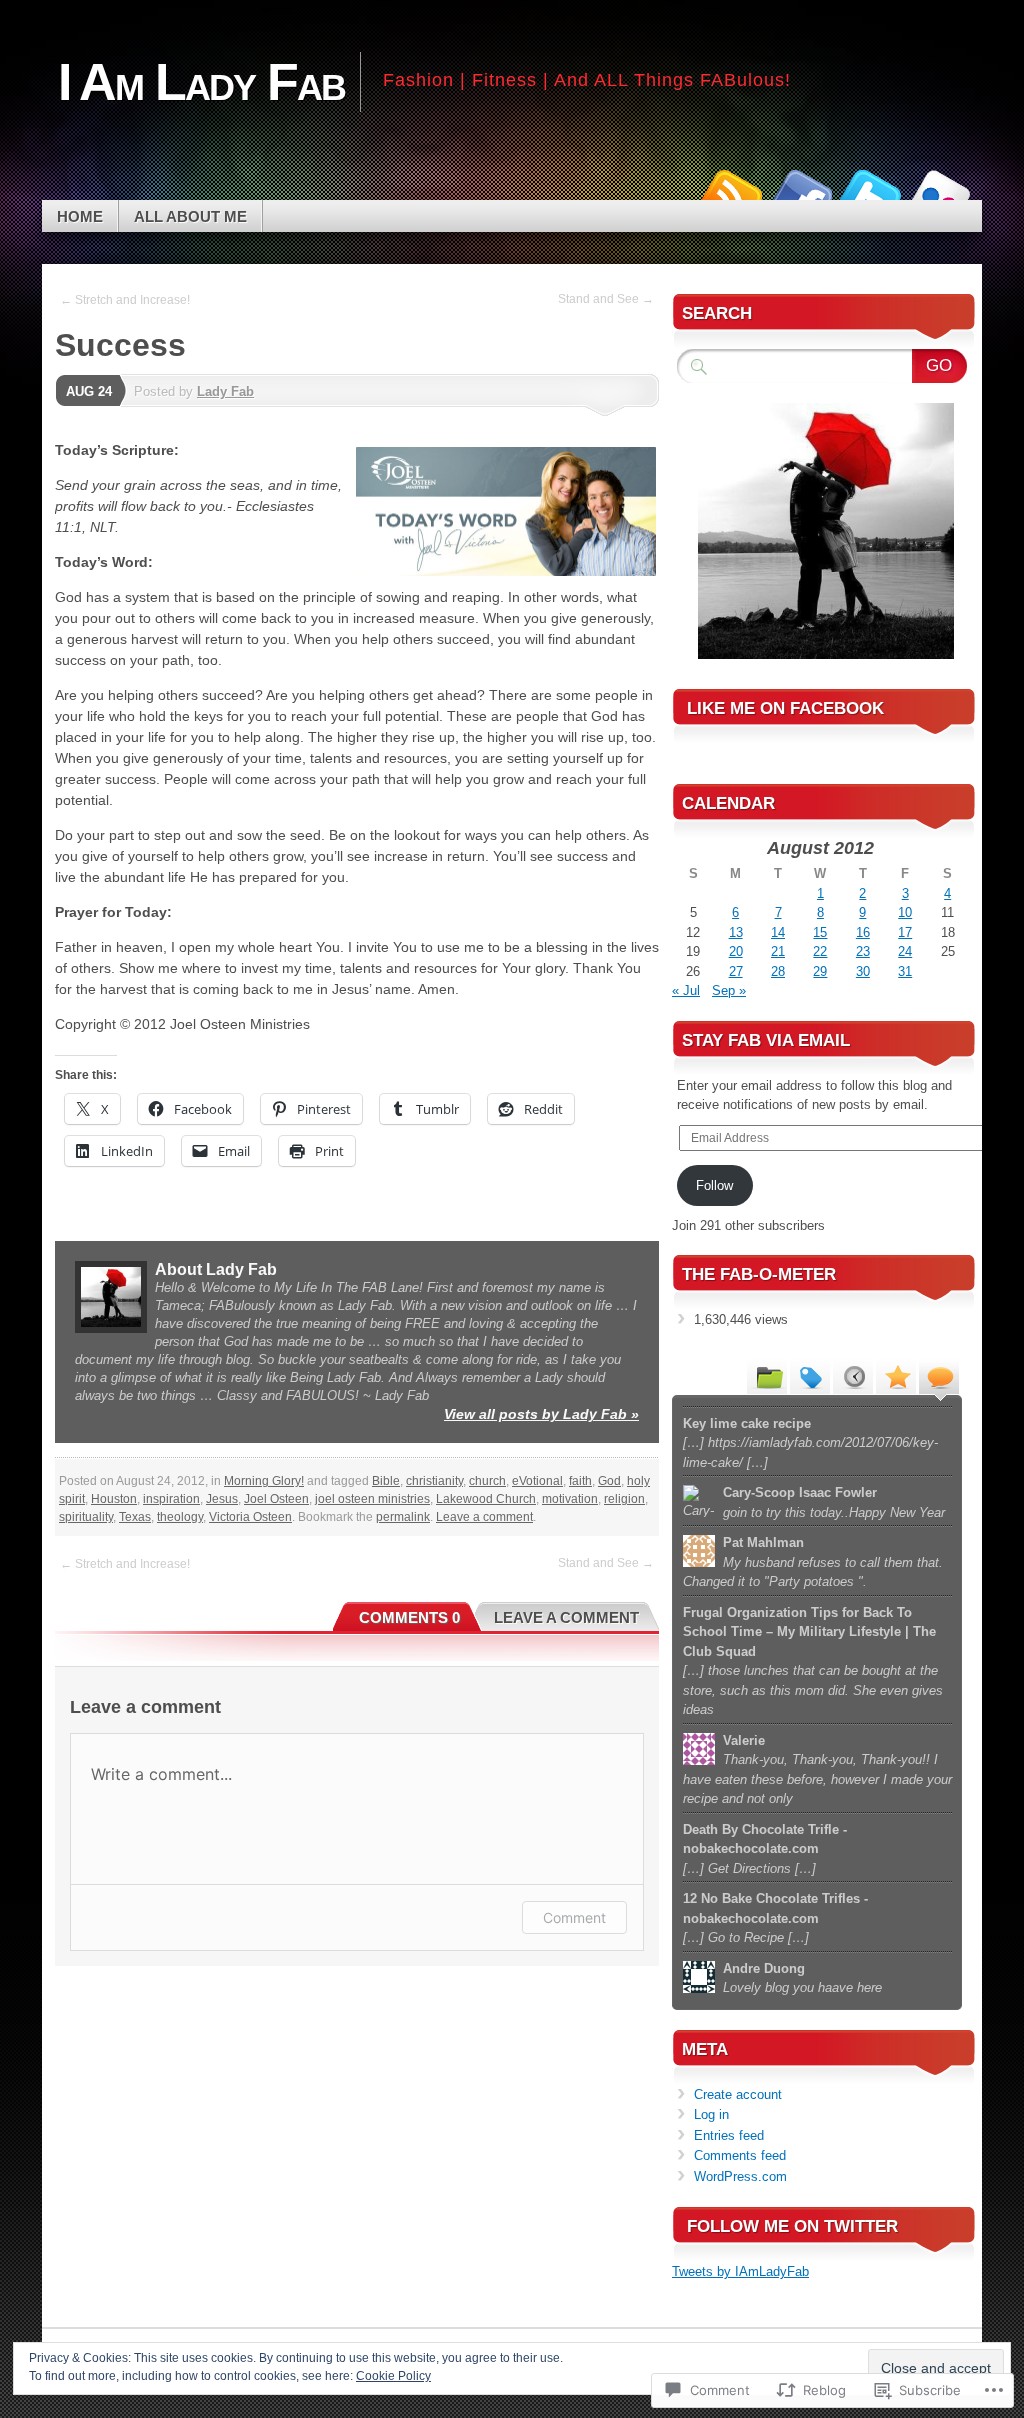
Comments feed (740, 2155)
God (609, 1481)
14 (778, 932)
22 (820, 951)
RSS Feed (730, 192)
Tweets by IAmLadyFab (740, 2271)
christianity (434, 1481)
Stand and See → (606, 299)
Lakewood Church (486, 1499)
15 (820, 932)
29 (820, 971)
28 (778, 971)
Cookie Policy (393, 2376)
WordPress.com (740, 2176)
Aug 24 (89, 391)
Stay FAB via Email (766, 1040)
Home (80, 216)
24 (905, 951)
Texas (135, 1517)
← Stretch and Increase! (125, 300)
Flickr (940, 192)
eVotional (537, 1481)
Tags (810, 1376)
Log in (711, 2114)
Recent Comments (939, 1376)
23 (863, 951)
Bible (386, 1481)
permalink (403, 1517)
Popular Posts (896, 1376)
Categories (767, 1376)
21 (778, 951)
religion (624, 1499)
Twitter (870, 192)
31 (905, 971)
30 (863, 971)
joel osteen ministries (372, 1499)
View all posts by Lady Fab (541, 1414)
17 (905, 932)
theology (180, 1517)
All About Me (190, 216)
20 (736, 951)
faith (580, 1481)
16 (863, 932)
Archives (853, 1376)
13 (736, 932)
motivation (570, 1499)
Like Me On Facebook (785, 708)
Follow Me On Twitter (792, 2226)
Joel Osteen (276, 1499)
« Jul (686, 990)
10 (905, 912)
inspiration (171, 1499)
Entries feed (729, 2135)
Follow (714, 1185)
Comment (574, 1917)
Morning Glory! (264, 1481)
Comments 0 (409, 1617)
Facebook (800, 192)
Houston (114, 1499)
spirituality (86, 1517)
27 (736, 971)
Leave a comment (484, 1517)
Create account (738, 2094)
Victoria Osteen (250, 1517)
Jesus (222, 1499)
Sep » (729, 990)
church (487, 1481)
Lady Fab (225, 391)
